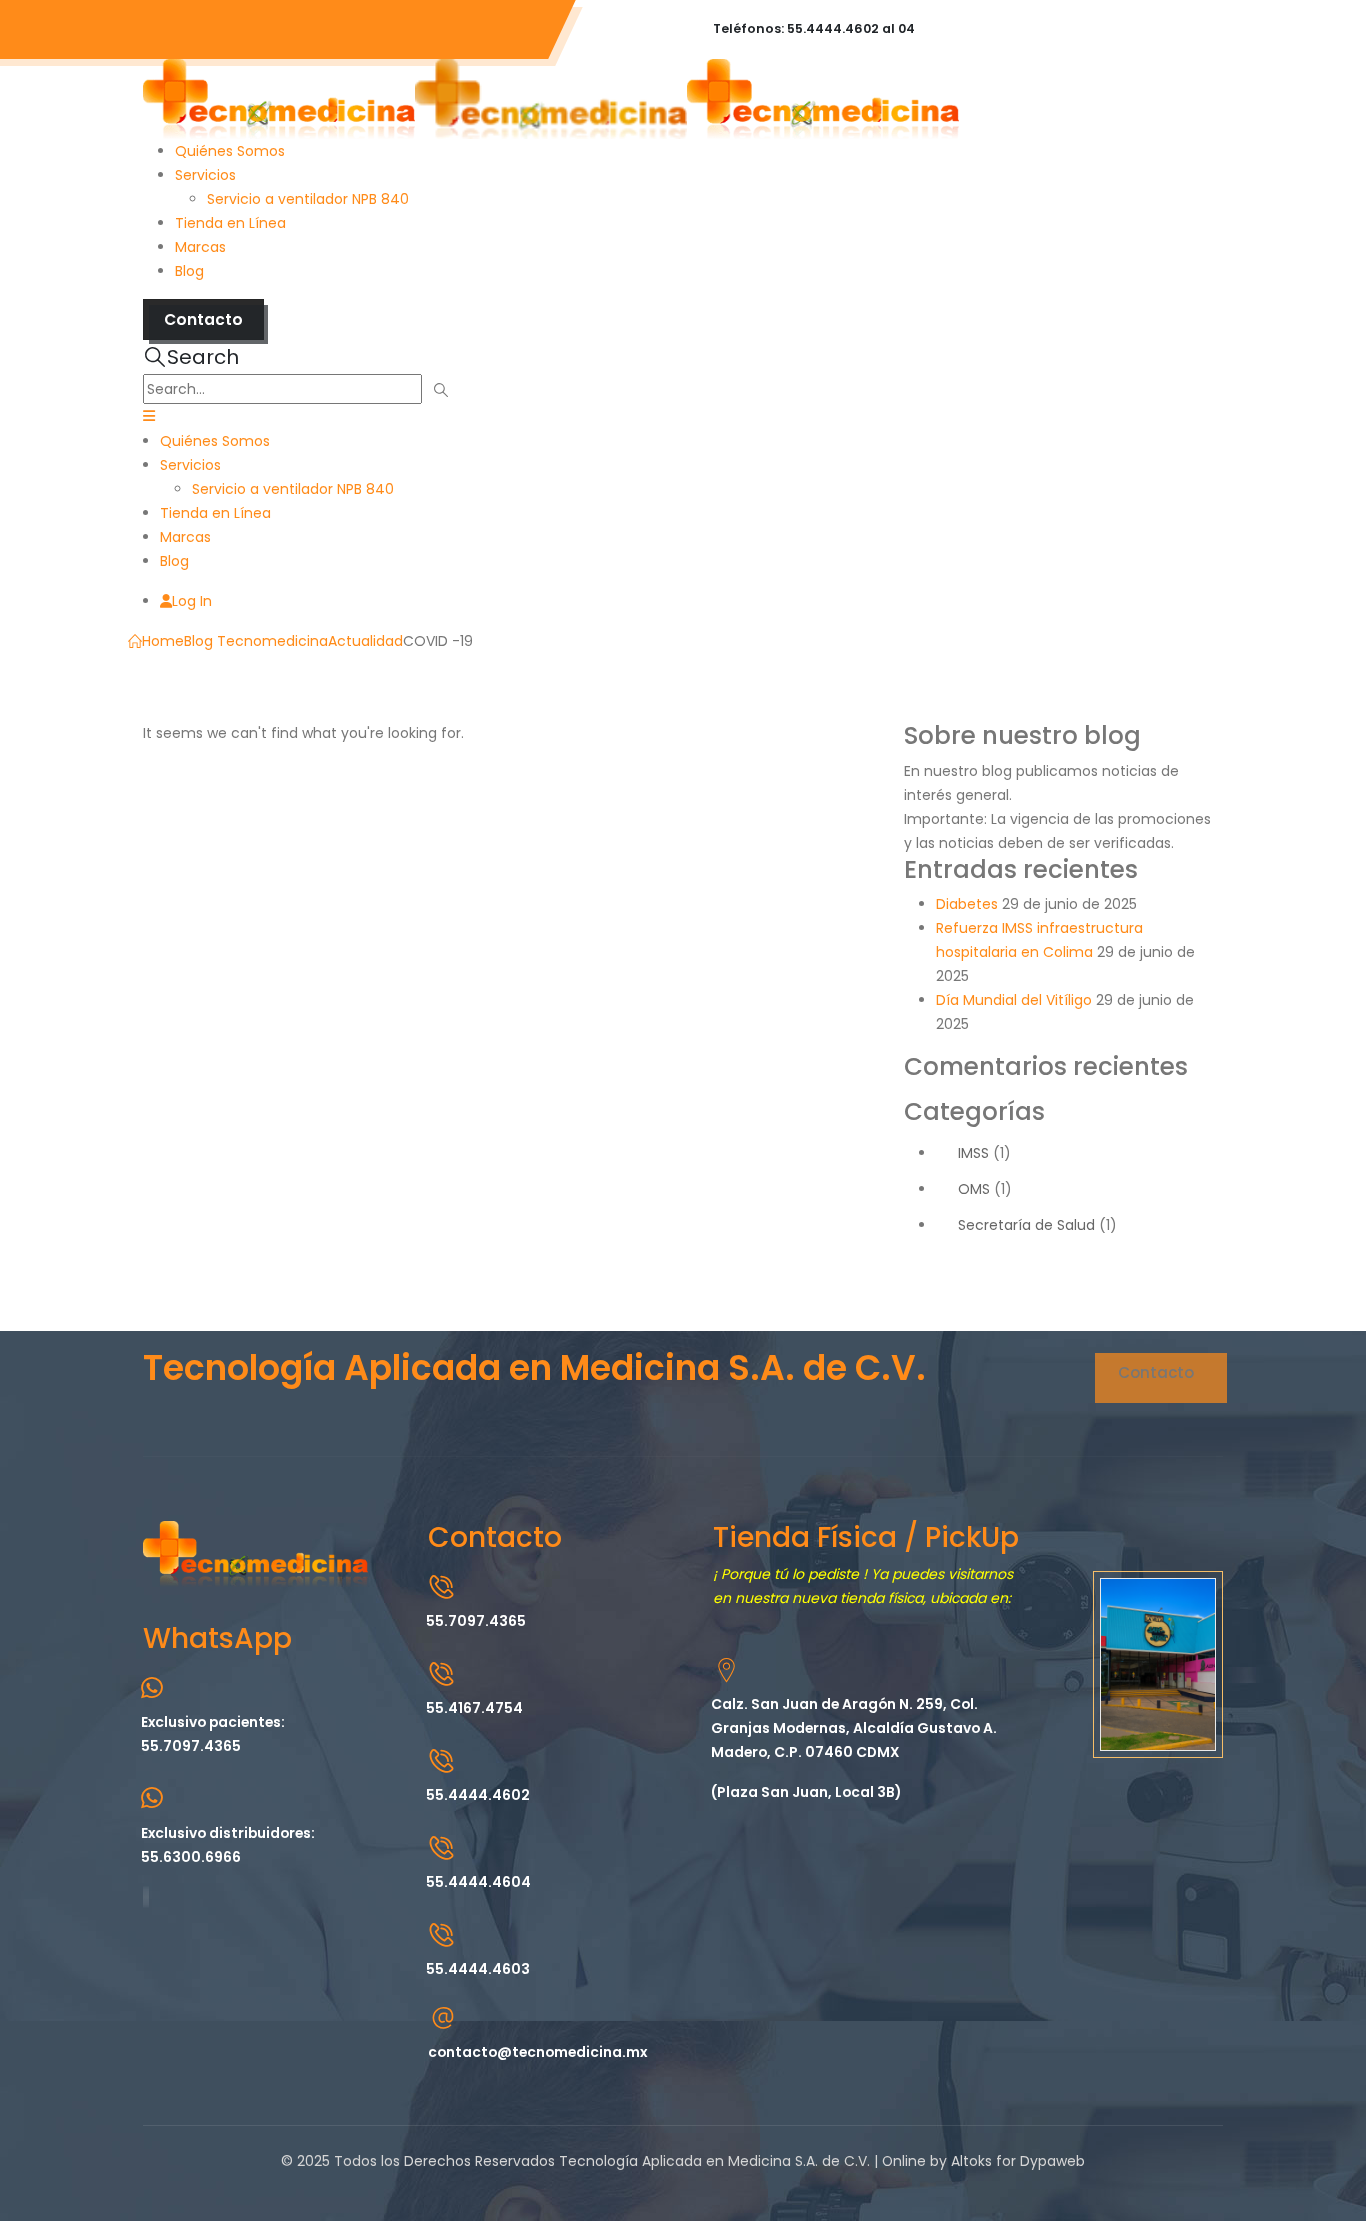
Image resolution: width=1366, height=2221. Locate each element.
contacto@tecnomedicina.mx (415, 29)
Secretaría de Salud (1026, 1225)
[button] (191, 357)
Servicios (205, 175)
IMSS (973, 1153)
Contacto (203, 319)
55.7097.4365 (224, 29)
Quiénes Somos (230, 151)
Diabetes (967, 904)
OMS (974, 1189)
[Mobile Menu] (149, 416)
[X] (146, 1897)
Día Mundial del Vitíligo (1014, 1000)
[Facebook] (144, 1897)
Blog (189, 271)
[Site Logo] (551, 98)
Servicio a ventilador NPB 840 (308, 199)
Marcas (200, 247)
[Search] (441, 390)
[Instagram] (148, 1897)
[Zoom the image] (255, 1533)
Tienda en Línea (230, 223)
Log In (192, 601)
